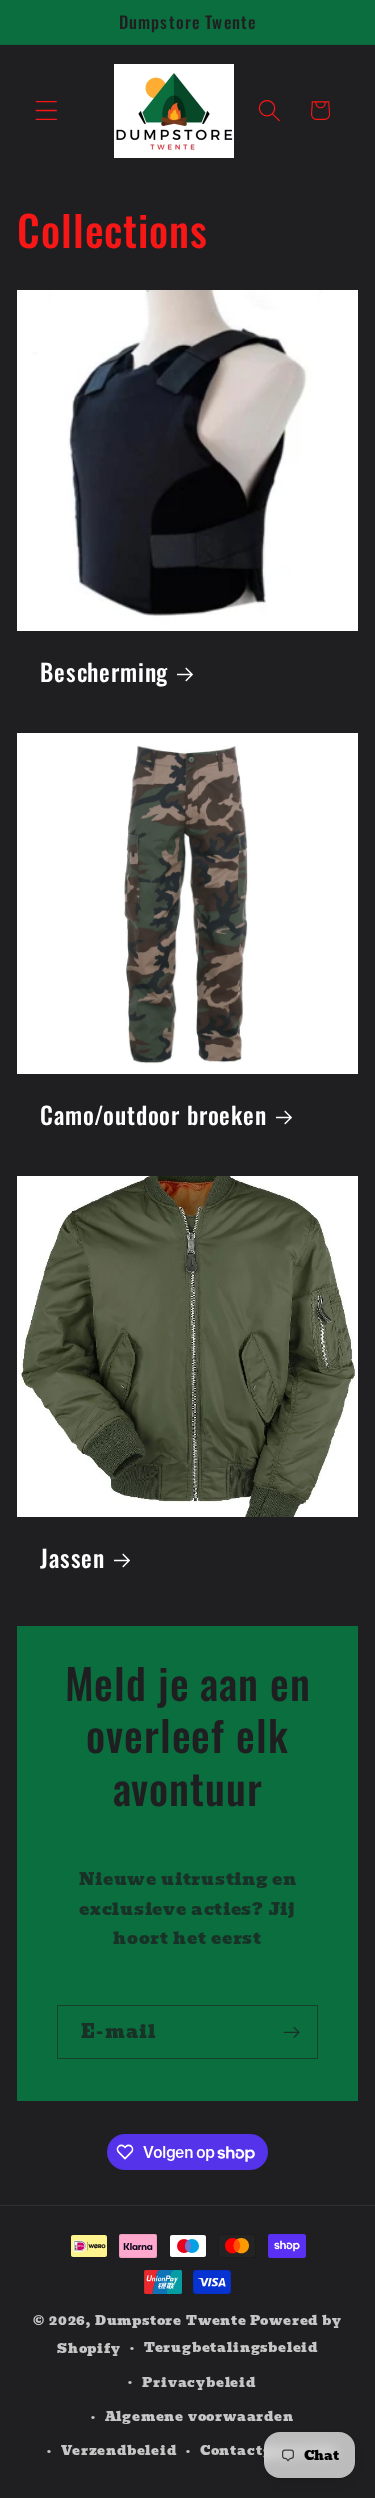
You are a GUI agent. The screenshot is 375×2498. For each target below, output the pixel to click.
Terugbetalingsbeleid (231, 2347)
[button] (46, 110)
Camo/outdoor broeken (153, 1115)
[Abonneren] (291, 2032)
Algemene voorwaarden (199, 2416)
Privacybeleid (198, 2382)
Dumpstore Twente (171, 2320)
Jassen (72, 1558)
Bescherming (104, 672)
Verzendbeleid (118, 2450)
